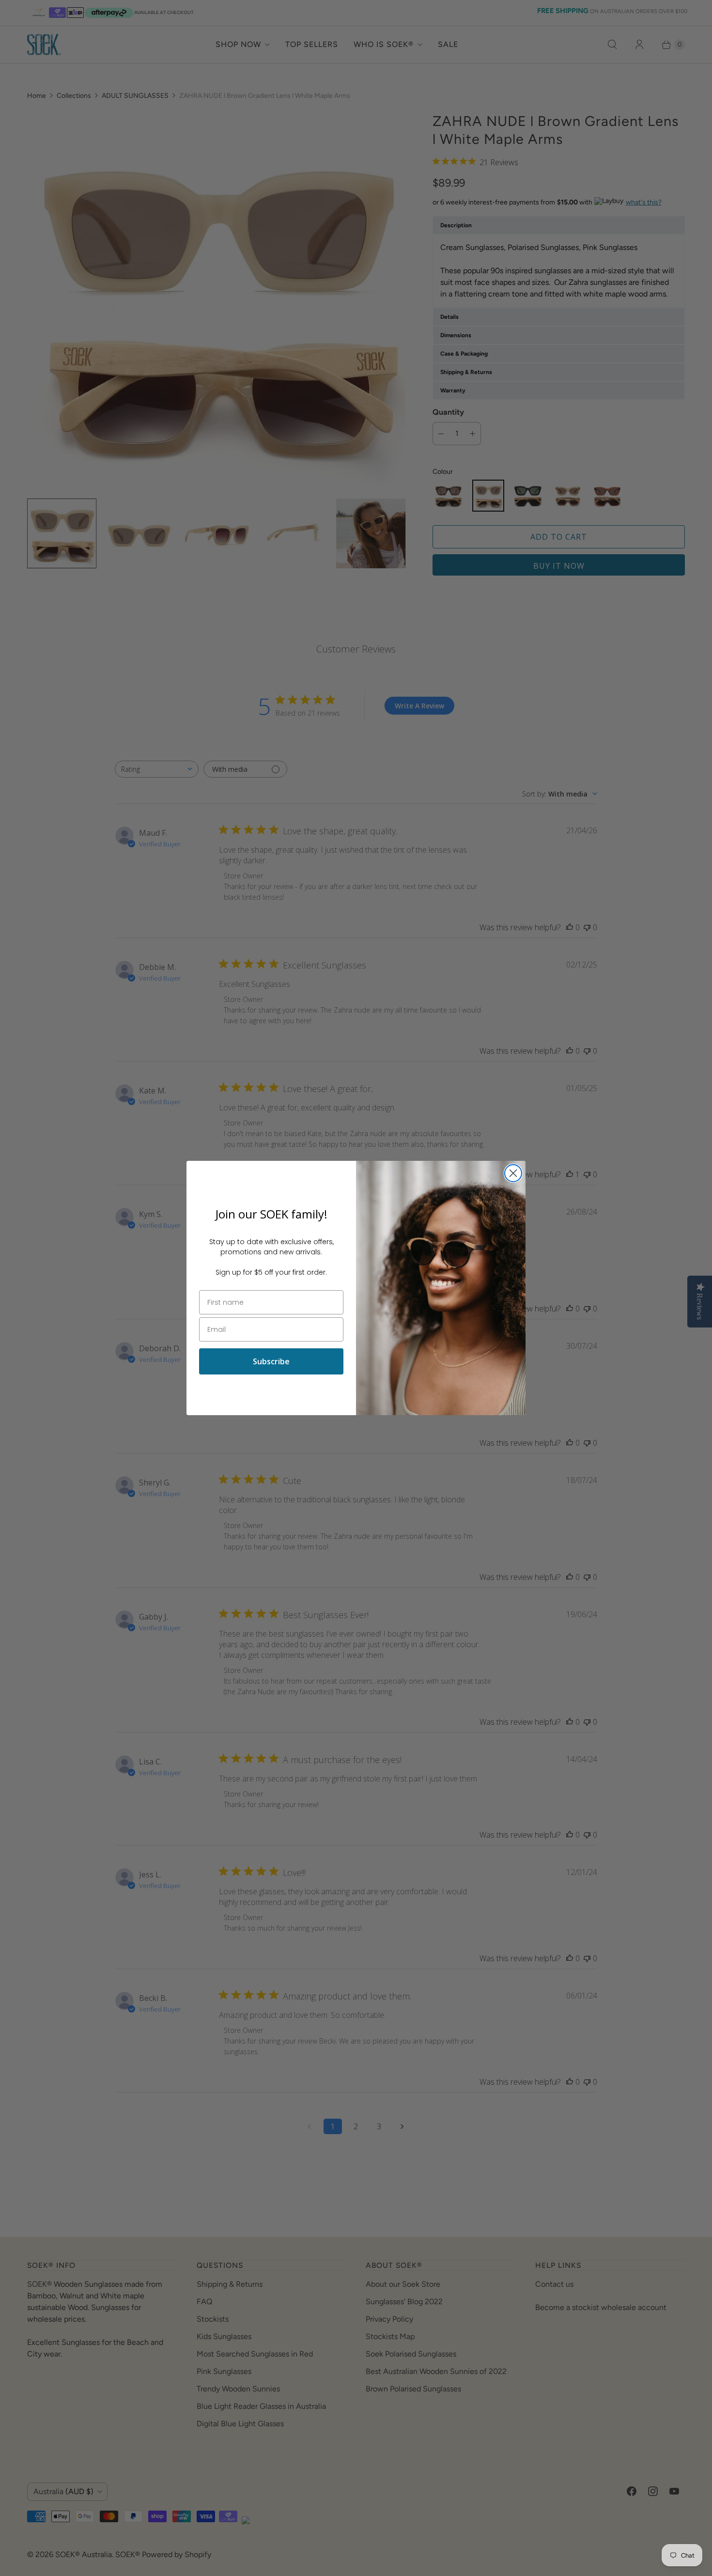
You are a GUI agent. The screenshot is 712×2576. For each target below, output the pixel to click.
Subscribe (271, 1361)
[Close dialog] (513, 1173)
